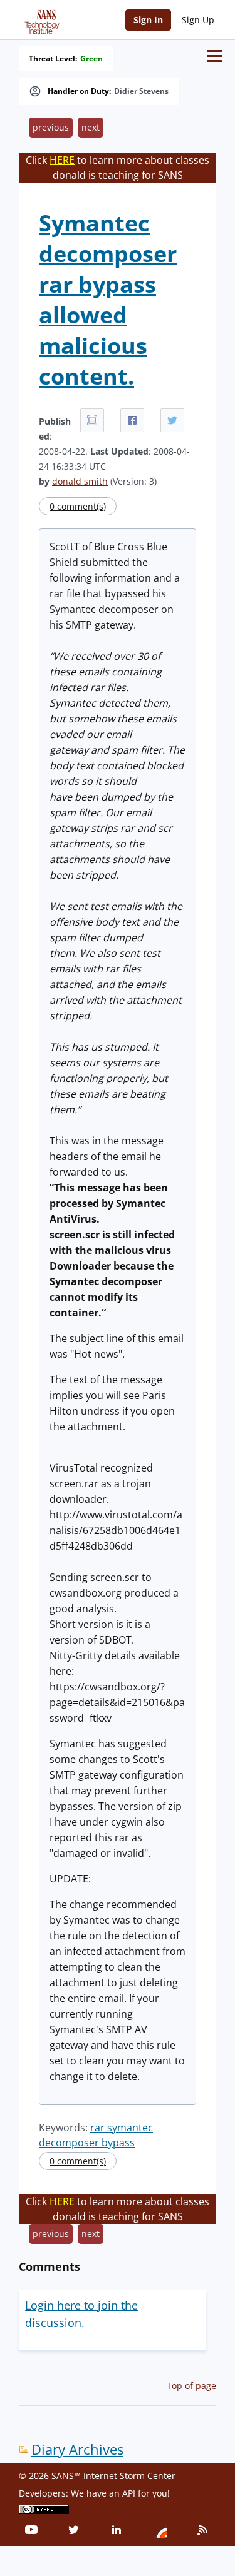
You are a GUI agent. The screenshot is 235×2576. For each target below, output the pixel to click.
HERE (62, 160)
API (129, 2493)
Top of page (191, 2386)
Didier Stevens (141, 91)
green (91, 59)
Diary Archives (77, 2449)
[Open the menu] (215, 56)
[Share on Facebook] (132, 420)
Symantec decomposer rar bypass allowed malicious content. (108, 300)
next (91, 127)
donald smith (80, 481)
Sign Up (198, 20)
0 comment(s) (78, 506)
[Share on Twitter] (172, 420)
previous (51, 127)
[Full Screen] (92, 420)
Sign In (148, 20)
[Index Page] (40, 19)
